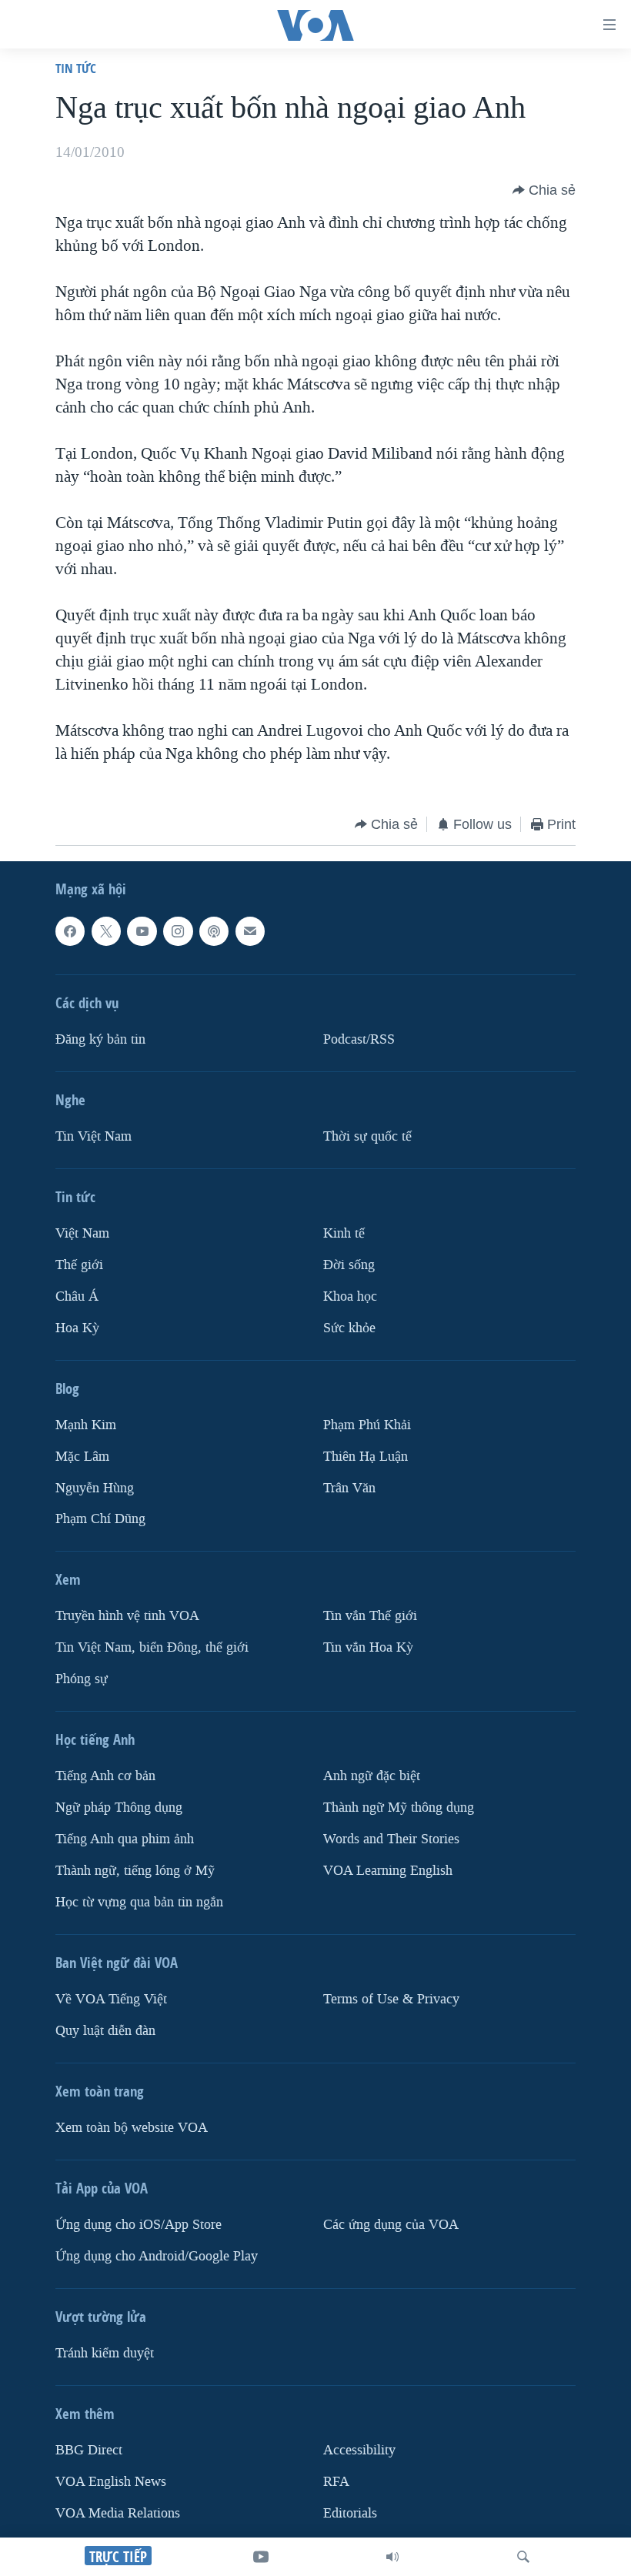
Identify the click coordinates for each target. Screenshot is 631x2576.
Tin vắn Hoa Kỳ (368, 1647)
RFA (336, 2482)
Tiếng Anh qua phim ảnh (125, 1839)
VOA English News (111, 2482)
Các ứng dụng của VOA (391, 2225)
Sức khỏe (349, 1327)
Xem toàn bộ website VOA (132, 2128)
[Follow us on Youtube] (142, 931)
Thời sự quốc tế (367, 1136)
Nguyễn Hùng (95, 1487)
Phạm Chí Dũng (100, 1519)
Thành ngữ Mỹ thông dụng (399, 1808)
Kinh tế (344, 1233)
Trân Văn (349, 1487)
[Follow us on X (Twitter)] (106, 931)
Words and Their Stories (391, 1839)
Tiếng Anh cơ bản (105, 1776)
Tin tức (76, 68)
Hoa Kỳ (77, 1327)
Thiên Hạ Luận (366, 1456)
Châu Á (77, 1296)
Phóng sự (82, 1679)
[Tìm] (523, 2557)
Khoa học (350, 1296)
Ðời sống (349, 1265)
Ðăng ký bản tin (100, 1039)
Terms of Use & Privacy (391, 1999)
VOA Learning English (388, 1871)
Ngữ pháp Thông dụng (119, 1808)
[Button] (544, 190)
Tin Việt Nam (93, 1136)
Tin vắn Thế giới (370, 1616)
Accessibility (359, 2450)
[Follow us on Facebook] (70, 931)
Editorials (350, 2513)
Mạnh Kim (86, 1424)
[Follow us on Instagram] (178, 931)
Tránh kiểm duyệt (105, 2353)
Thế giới (79, 1265)
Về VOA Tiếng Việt (111, 1999)
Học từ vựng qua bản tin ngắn (139, 1902)
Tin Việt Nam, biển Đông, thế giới (152, 1647)
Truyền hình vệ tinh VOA (127, 1616)
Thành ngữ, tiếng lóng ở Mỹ (135, 1871)
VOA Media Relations (118, 2513)
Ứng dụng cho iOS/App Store (139, 2225)
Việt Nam (82, 1233)
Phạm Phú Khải (367, 1424)
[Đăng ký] (250, 931)
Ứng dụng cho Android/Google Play (157, 2256)
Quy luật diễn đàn (105, 2031)
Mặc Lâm (82, 1456)
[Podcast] (214, 931)
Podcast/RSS (359, 1039)
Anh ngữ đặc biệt (372, 1776)
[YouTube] (261, 2557)
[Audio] (392, 2557)
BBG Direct (89, 2450)
